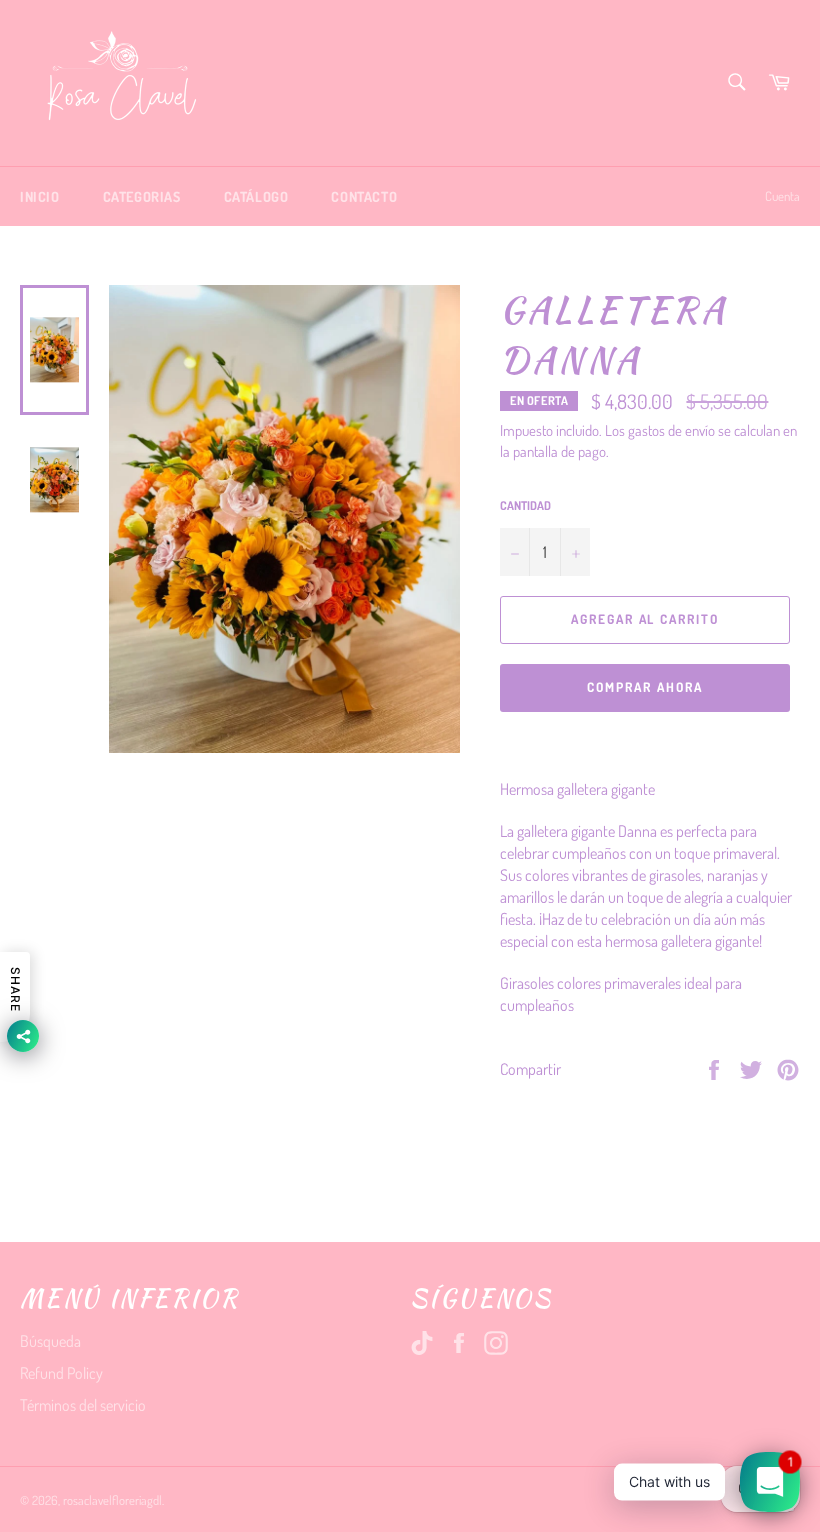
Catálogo (256, 196)
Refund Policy (61, 1373)
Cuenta (782, 196)
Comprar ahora (644, 687)
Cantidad (525, 505)
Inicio (40, 196)
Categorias (142, 196)
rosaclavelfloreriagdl (112, 1500)
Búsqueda (50, 1341)
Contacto (364, 196)
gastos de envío (671, 430)
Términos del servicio (83, 1405)
